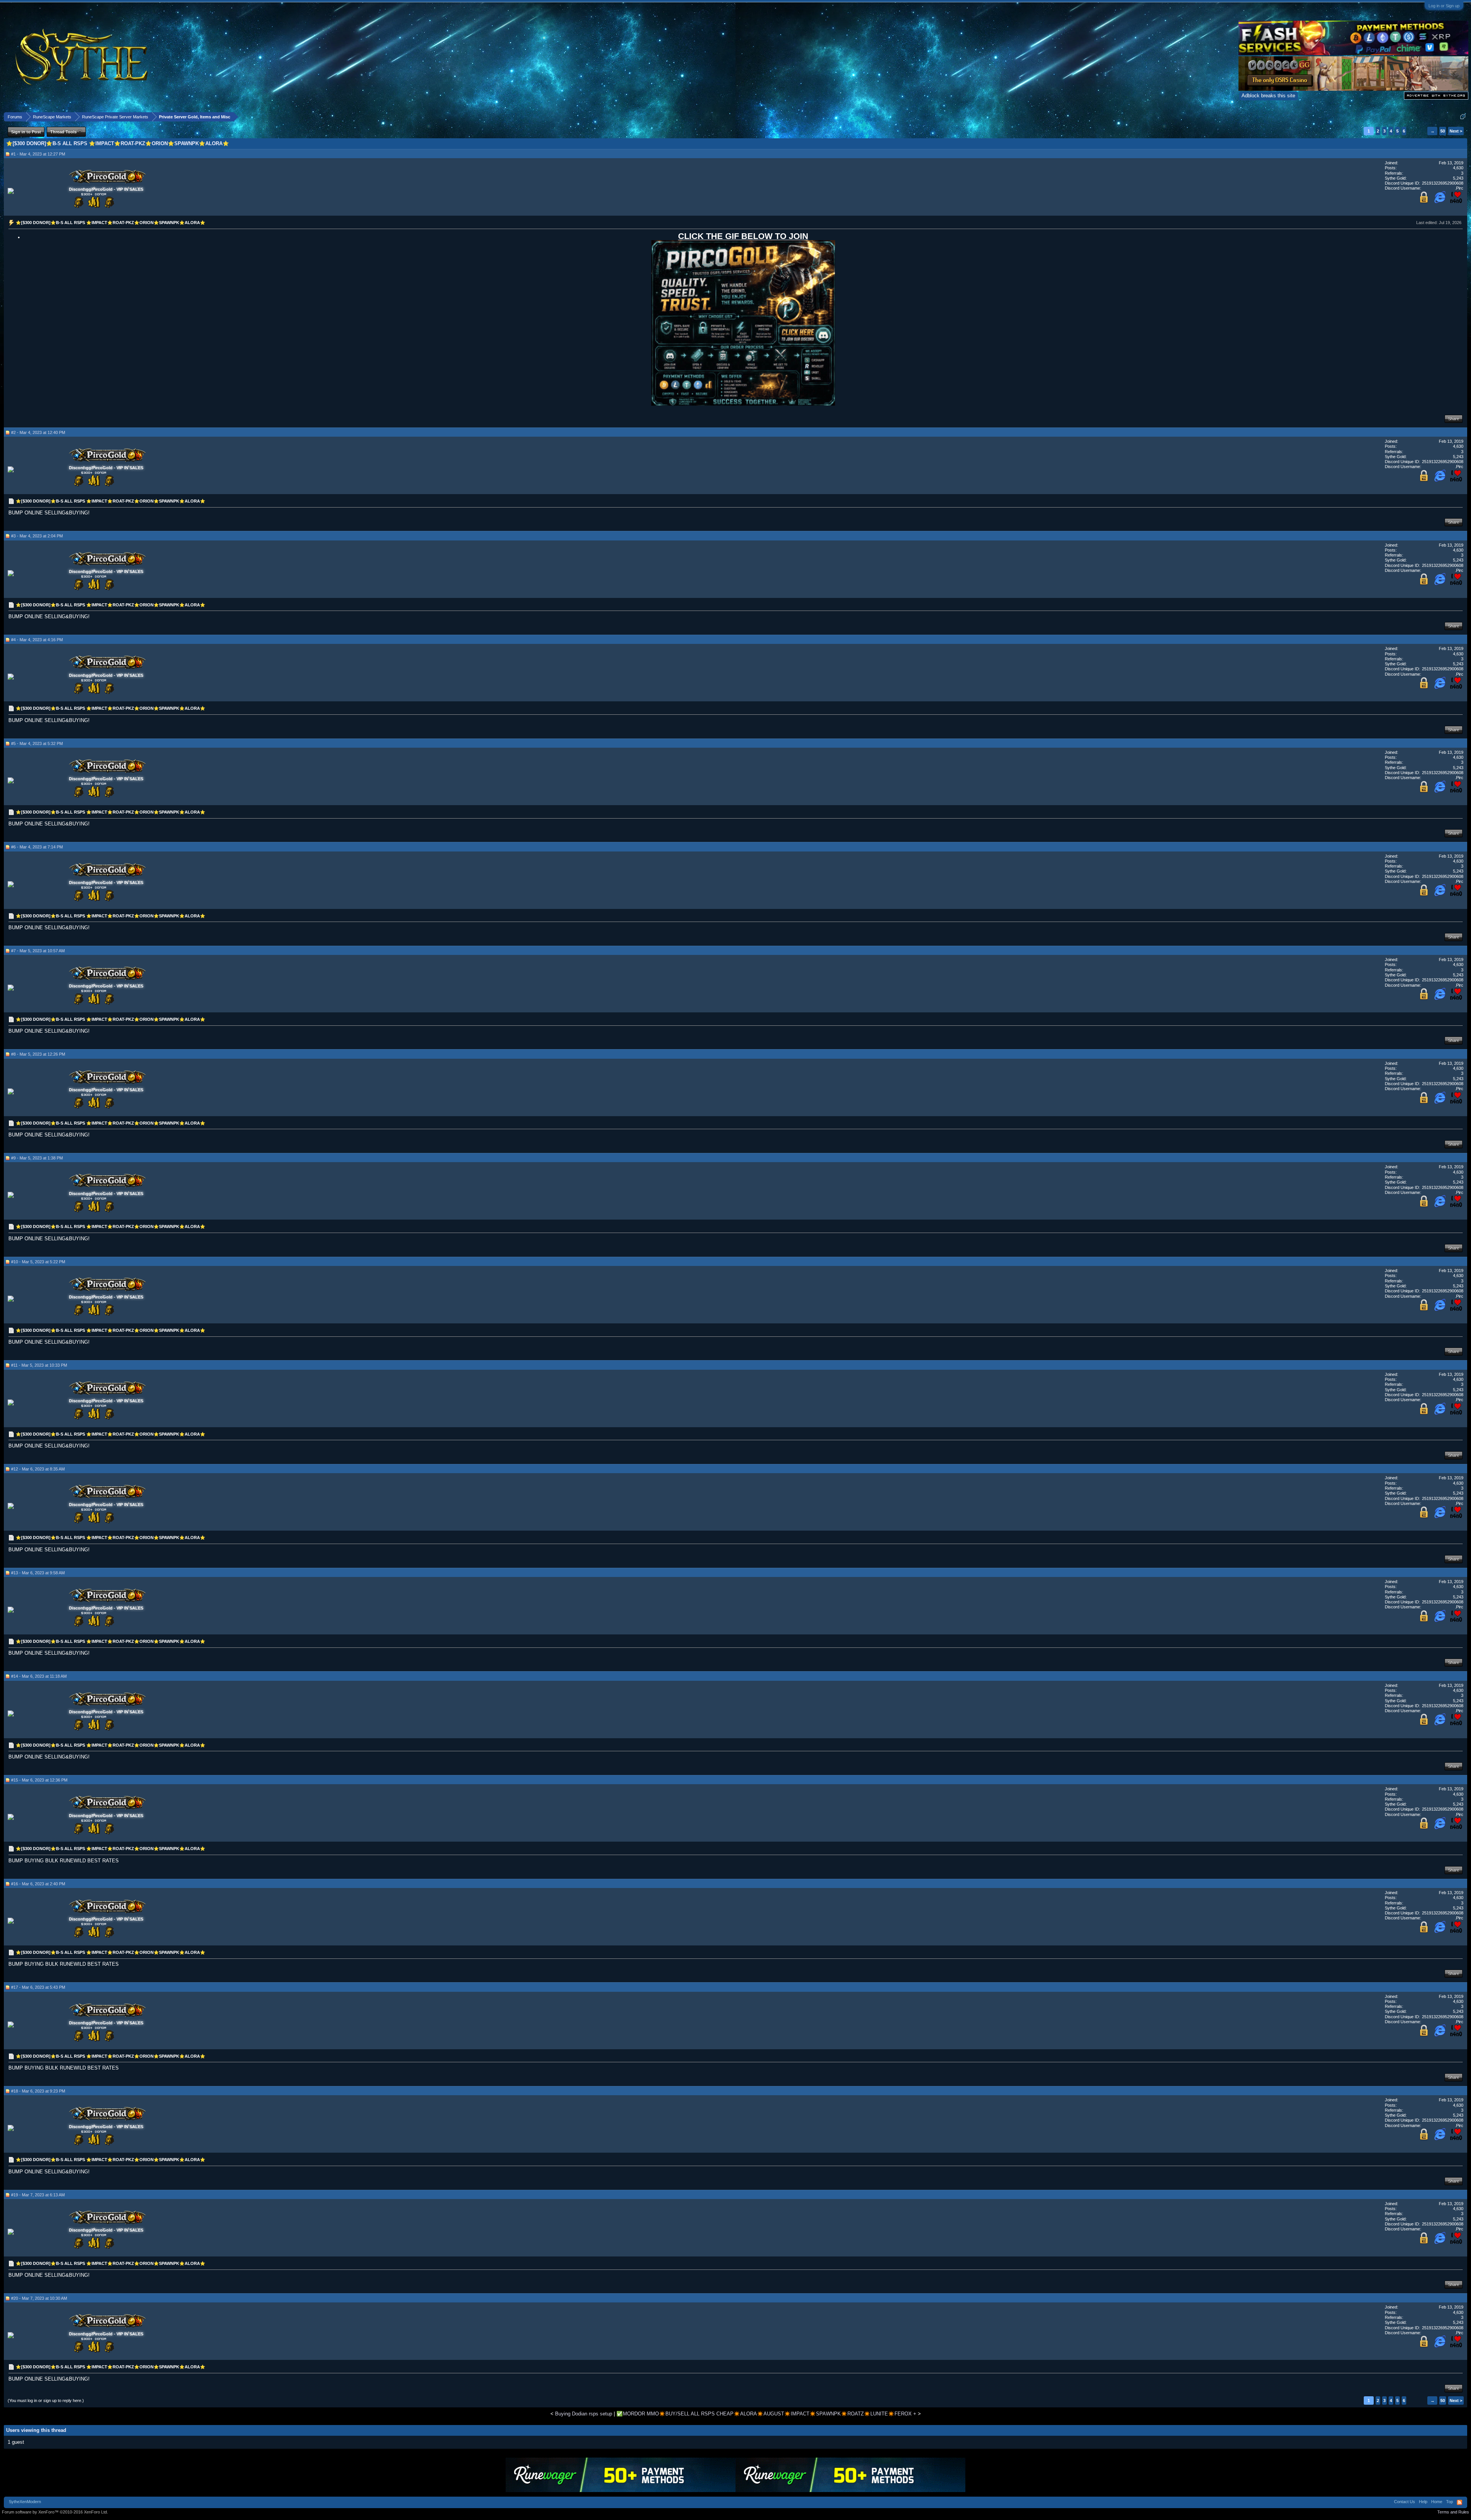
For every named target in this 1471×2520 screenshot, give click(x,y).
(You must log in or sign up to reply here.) (46, 2400)
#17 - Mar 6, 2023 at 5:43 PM (38, 1987)
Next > (1456, 131)
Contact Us (1405, 2502)
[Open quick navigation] (1463, 117)
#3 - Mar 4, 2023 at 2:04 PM (37, 536)
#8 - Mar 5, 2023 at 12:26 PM (38, 1054)
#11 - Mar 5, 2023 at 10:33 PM (39, 1365)
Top (1450, 2502)
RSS (1460, 2502)
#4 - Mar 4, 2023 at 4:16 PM (37, 640)
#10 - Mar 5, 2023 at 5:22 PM (38, 1262)
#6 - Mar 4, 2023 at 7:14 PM (37, 847)
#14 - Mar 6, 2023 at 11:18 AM (39, 1676)
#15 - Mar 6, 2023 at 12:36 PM (39, 1780)
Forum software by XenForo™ (55, 2512)
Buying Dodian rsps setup (584, 2414)
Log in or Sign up (1444, 6)
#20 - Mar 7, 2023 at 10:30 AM (39, 2298)
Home (1437, 2502)
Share (1454, 419)
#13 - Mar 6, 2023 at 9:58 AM (38, 1573)
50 (1443, 131)
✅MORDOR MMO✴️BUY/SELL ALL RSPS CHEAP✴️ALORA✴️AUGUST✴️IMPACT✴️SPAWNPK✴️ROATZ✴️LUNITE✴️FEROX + (766, 2414)
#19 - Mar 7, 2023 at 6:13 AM (38, 2195)
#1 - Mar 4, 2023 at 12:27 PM (38, 154)
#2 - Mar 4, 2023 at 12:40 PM (38, 432)
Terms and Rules (1453, 2512)
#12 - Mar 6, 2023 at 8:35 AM (38, 1469)
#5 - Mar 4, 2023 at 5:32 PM (37, 743)
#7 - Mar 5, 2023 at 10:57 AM (38, 951)
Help (1423, 2502)
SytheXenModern (25, 2502)
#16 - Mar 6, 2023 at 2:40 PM (38, 1884)
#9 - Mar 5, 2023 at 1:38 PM (37, 1158)
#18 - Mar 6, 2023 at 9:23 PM (38, 2091)
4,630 (1458, 168)
